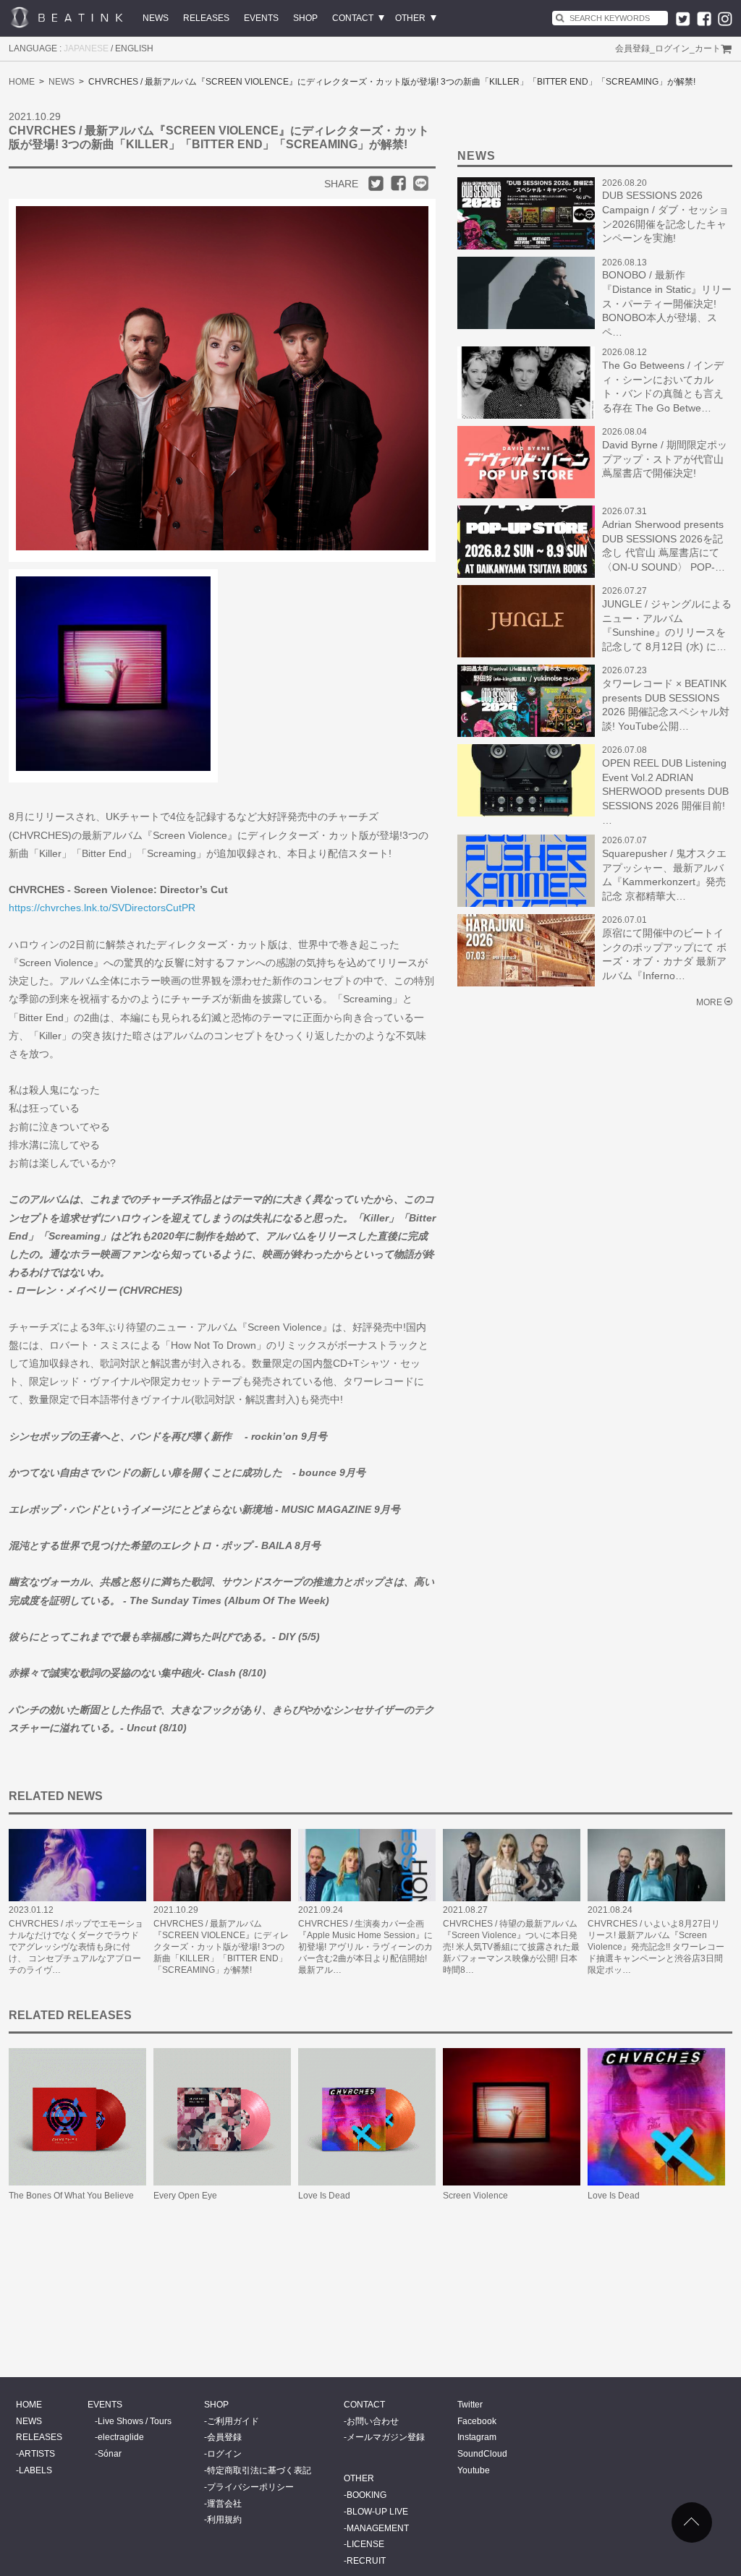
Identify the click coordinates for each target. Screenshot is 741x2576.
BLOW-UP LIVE (377, 2512)
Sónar (110, 2454)
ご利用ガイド (233, 2421)
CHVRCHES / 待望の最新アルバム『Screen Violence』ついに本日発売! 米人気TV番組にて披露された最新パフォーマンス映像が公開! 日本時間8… (511, 1947)
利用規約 (224, 2520)
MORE (709, 1002)
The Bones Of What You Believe (71, 2196)
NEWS (156, 18)
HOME (22, 82)
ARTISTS (37, 2454)
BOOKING (367, 2495)
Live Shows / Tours (135, 2421)
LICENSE (365, 2544)
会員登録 (632, 48)
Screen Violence (475, 2196)
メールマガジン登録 (386, 2437)
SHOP (305, 18)
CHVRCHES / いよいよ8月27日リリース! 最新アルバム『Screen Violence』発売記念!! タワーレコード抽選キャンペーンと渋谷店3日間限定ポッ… (656, 1947)
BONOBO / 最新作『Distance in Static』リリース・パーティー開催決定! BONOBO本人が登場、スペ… (667, 303)
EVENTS (261, 18)
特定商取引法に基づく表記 (259, 2470)
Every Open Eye (185, 2196)
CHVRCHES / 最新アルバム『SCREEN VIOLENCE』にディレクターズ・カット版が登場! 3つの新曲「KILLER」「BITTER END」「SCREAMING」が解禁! (221, 1947)
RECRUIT (366, 2561)
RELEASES (206, 18)
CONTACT (353, 18)
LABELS (35, 2470)
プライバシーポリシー (250, 2487)
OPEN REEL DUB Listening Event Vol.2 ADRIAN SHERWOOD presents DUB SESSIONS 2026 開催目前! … (665, 791)
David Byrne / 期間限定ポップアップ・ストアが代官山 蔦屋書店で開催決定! (665, 459)
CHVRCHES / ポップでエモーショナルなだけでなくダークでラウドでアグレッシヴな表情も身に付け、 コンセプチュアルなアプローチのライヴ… (76, 1947)
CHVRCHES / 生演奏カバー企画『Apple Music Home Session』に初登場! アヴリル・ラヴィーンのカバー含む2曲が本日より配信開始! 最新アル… (365, 1947)
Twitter (470, 2405)
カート (708, 48)
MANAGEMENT (378, 2528)
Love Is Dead (324, 2196)
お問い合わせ (373, 2421)
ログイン (672, 48)
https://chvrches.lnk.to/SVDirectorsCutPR (102, 908)
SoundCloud (482, 2454)
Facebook (477, 2421)
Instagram (477, 2437)
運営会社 (224, 2504)
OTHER (410, 18)
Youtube (474, 2470)
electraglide (121, 2437)
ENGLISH (134, 48)
